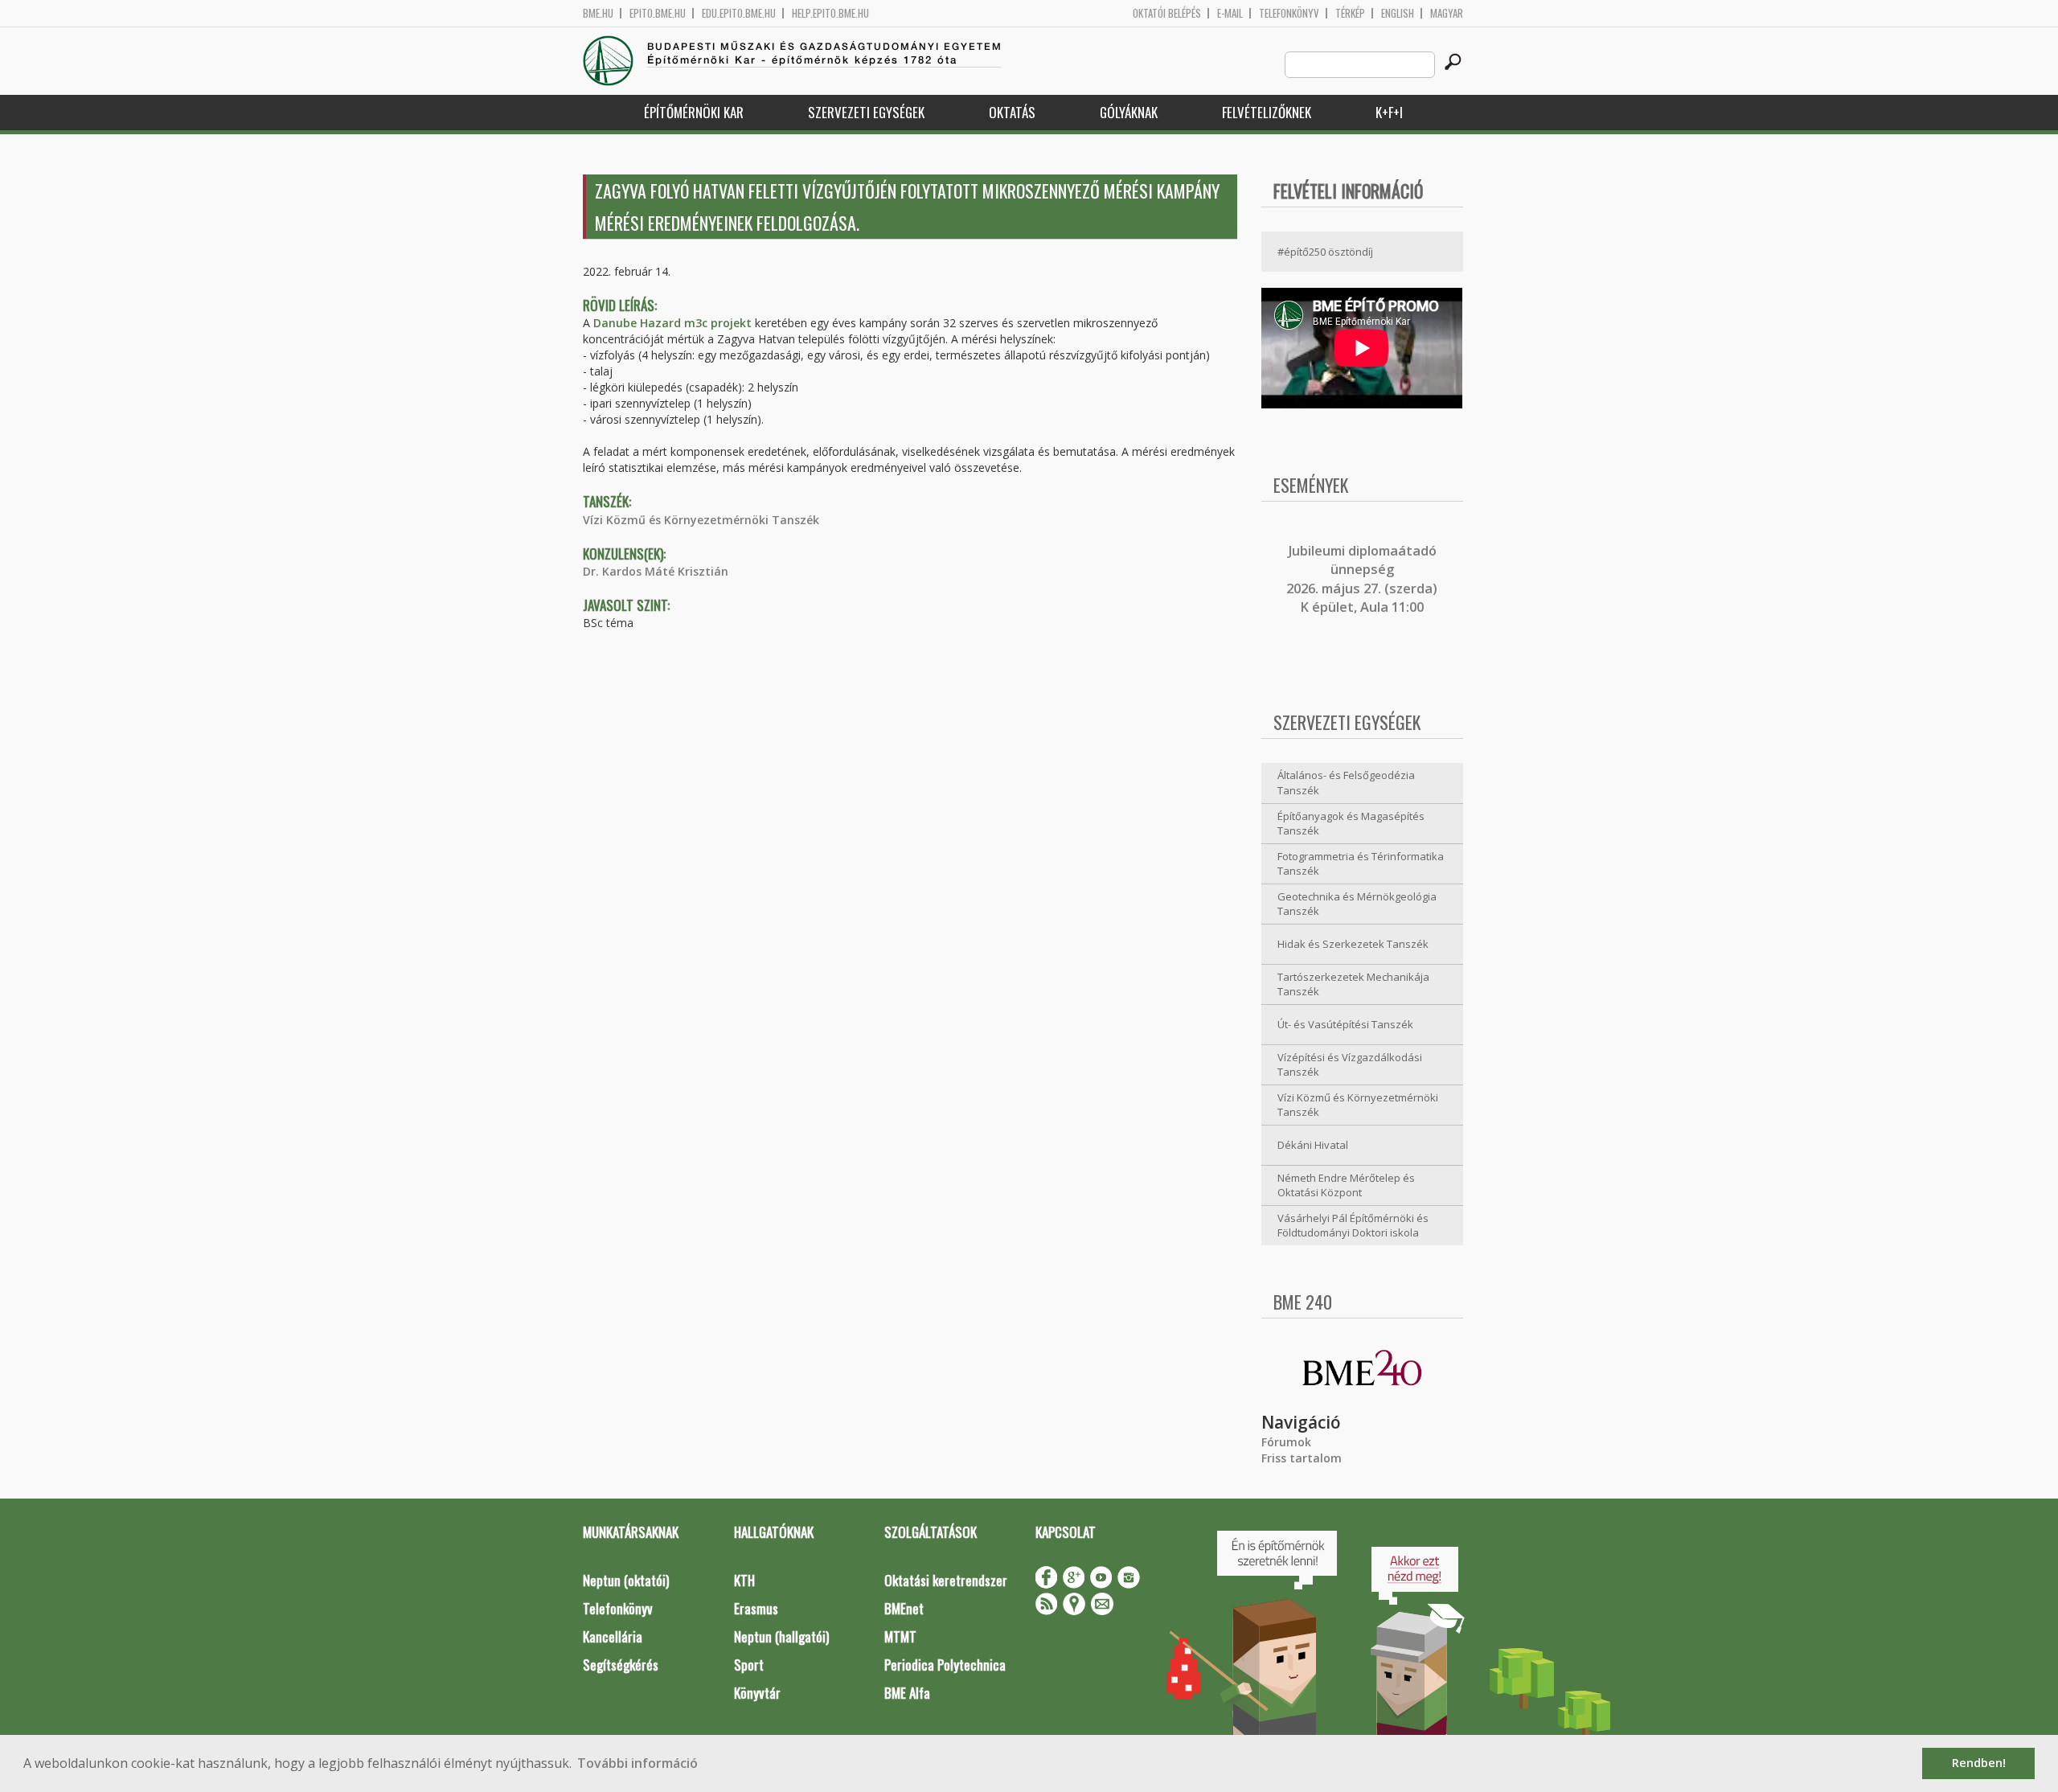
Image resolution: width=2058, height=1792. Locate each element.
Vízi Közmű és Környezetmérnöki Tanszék (701, 520)
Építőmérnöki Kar (694, 112)
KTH (744, 1580)
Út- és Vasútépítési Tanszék (1345, 1024)
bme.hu (598, 13)
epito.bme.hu (658, 13)
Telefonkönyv (1289, 13)
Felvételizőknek (1267, 112)
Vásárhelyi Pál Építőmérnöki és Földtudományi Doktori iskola (1353, 1226)
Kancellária (613, 1636)
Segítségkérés (621, 1665)
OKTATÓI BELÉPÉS (1167, 13)
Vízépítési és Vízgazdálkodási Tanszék (1350, 1065)
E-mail (1230, 13)
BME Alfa (907, 1693)
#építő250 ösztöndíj (1325, 252)
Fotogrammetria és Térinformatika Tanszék (1361, 864)
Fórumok (1286, 1442)
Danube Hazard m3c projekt (672, 323)
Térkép (1350, 13)
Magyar (1447, 13)
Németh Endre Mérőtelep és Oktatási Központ (1346, 1185)
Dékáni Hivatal (1313, 1145)
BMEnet (904, 1608)
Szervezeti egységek (866, 112)
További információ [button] (637, 1763)
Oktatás (1012, 112)
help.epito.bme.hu (830, 13)
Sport (749, 1665)
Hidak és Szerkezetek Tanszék (1353, 944)
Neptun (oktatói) (626, 1580)
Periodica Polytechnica (945, 1665)
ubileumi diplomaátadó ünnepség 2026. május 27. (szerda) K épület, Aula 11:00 (1362, 579)
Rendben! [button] (1979, 1763)
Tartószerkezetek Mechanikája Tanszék (1353, 984)
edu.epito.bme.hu (739, 13)
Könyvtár (757, 1693)
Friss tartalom (1302, 1458)
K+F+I (1389, 112)
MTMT (900, 1636)
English (1398, 13)
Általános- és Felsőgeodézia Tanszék (1346, 783)
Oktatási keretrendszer (946, 1580)
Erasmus (756, 1608)
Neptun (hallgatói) (781, 1636)
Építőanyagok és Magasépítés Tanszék (1351, 824)
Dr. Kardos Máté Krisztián (656, 571)
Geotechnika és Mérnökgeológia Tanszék (1357, 904)
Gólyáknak (1129, 112)
